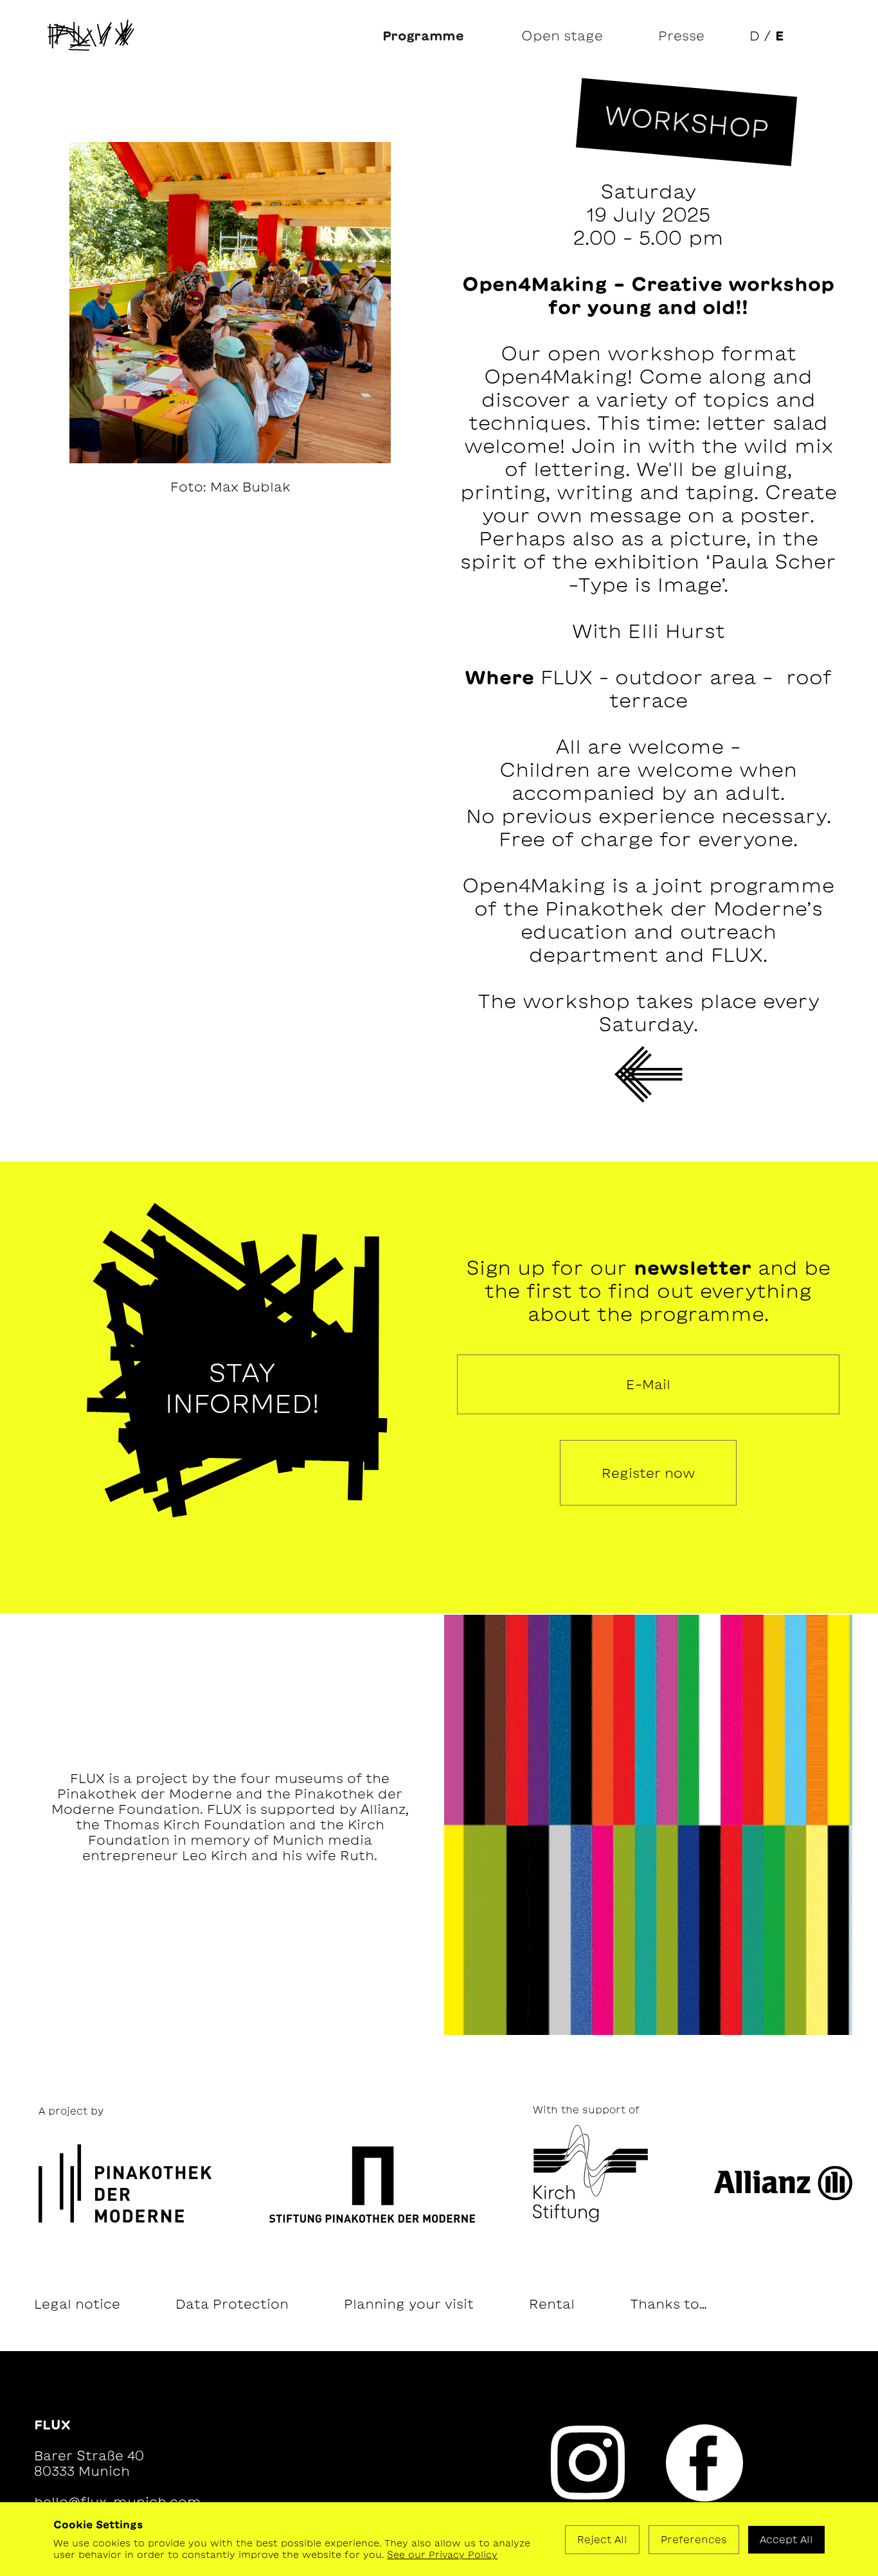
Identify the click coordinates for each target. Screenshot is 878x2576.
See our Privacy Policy (442, 2555)
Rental (552, 2304)
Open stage (562, 35)
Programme (423, 35)
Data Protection (232, 2304)
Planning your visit (409, 2304)
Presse (681, 35)
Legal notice (77, 2304)
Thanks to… (668, 2304)
